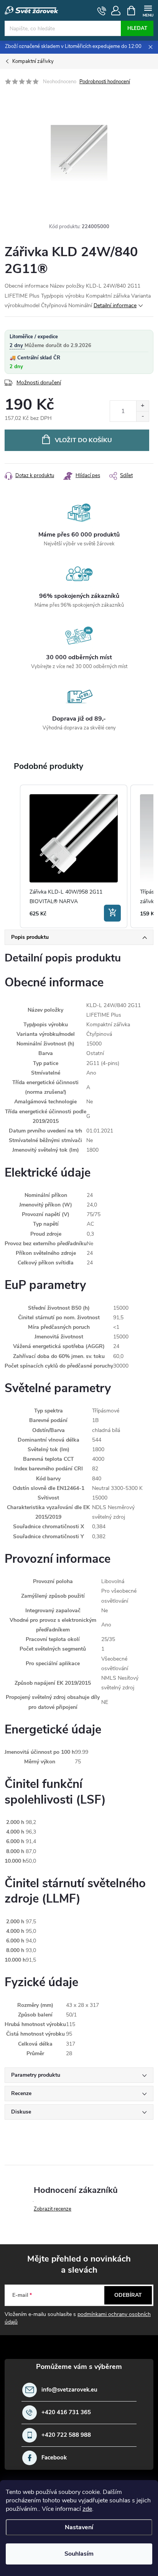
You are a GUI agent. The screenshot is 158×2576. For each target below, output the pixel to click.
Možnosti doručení (39, 383)
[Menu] (148, 10)
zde (87, 2509)
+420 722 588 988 (66, 2435)
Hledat (137, 28)
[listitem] (74, 856)
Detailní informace (115, 305)
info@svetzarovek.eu (69, 2390)
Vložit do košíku (83, 440)
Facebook (54, 2458)
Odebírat (128, 2295)
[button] (12, 856)
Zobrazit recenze (53, 2209)
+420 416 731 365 (66, 2412)
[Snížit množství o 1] (142, 416)
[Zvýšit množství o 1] (142, 406)
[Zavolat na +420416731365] (102, 11)
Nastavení (79, 2527)
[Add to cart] (112, 913)
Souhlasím (79, 2554)
